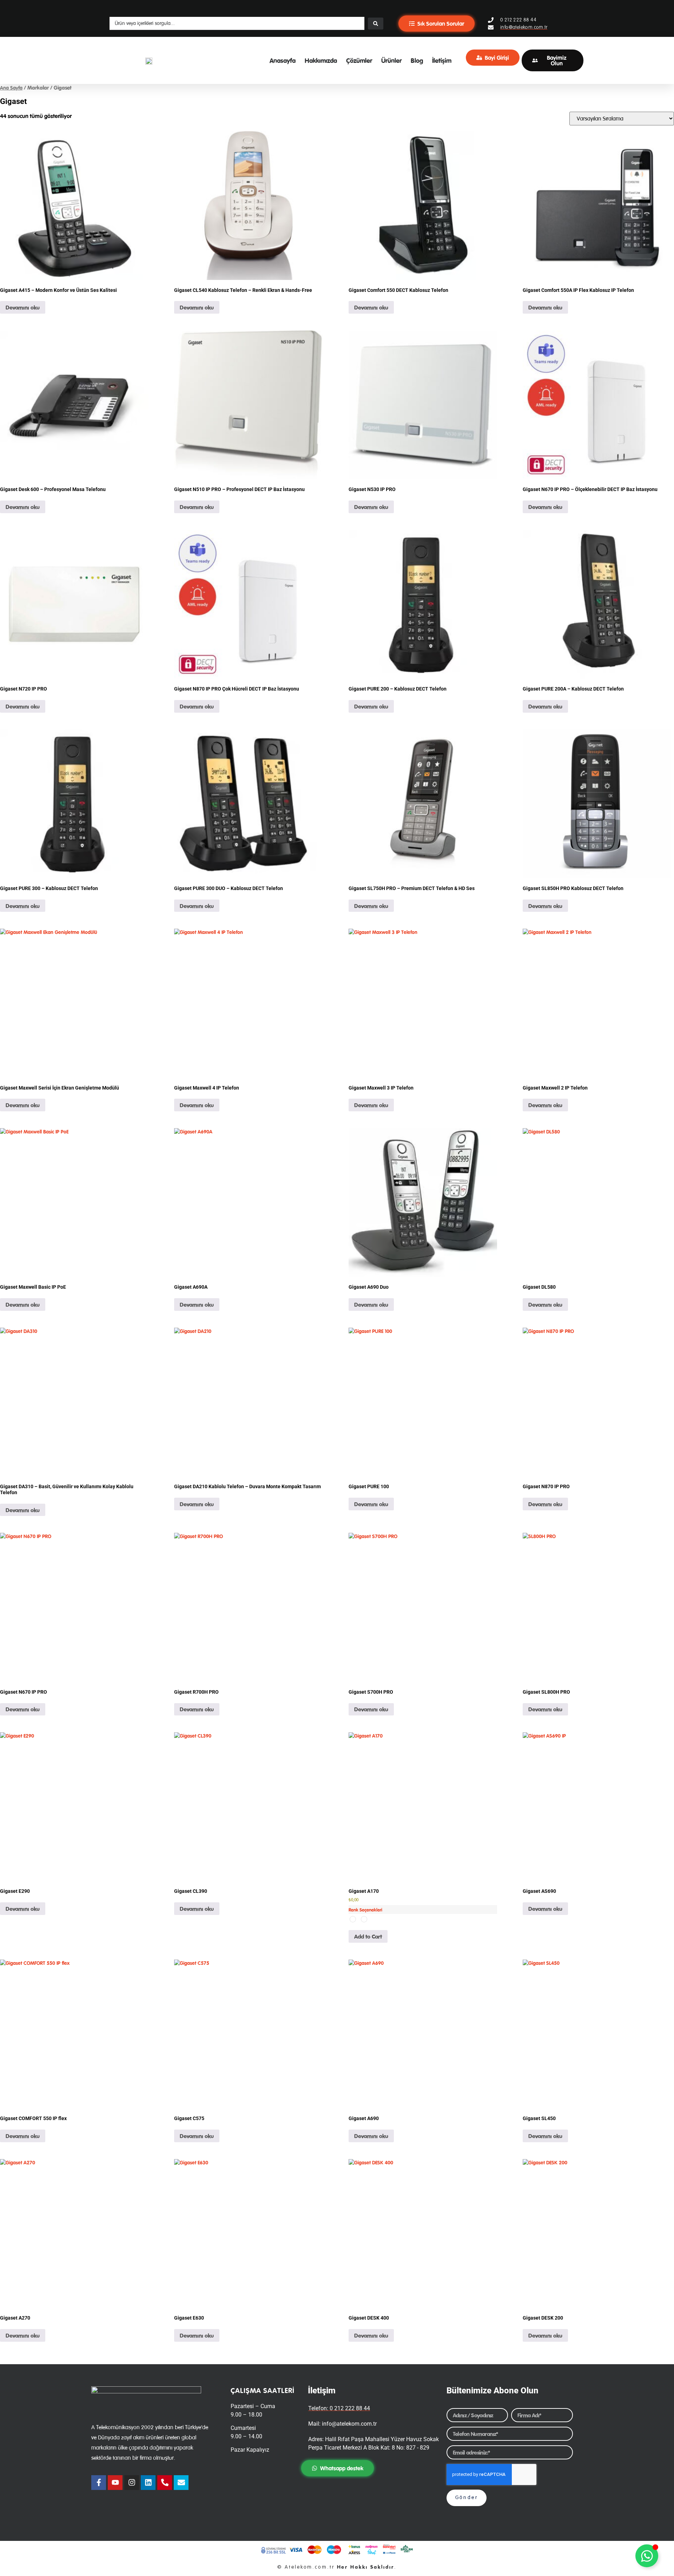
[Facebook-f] (99, 2483)
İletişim (442, 60)
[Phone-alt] (165, 2483)
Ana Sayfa (11, 88)
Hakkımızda (321, 60)
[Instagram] (132, 2483)
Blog (417, 60)
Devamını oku (23, 307)
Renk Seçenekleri (365, 1910)
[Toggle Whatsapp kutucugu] (647, 2556)
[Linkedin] (148, 2483)
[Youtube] (115, 2483)
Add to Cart (368, 1936)
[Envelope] (181, 2483)
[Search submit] (376, 24)
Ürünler (391, 60)
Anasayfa (283, 60)
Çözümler (359, 60)
